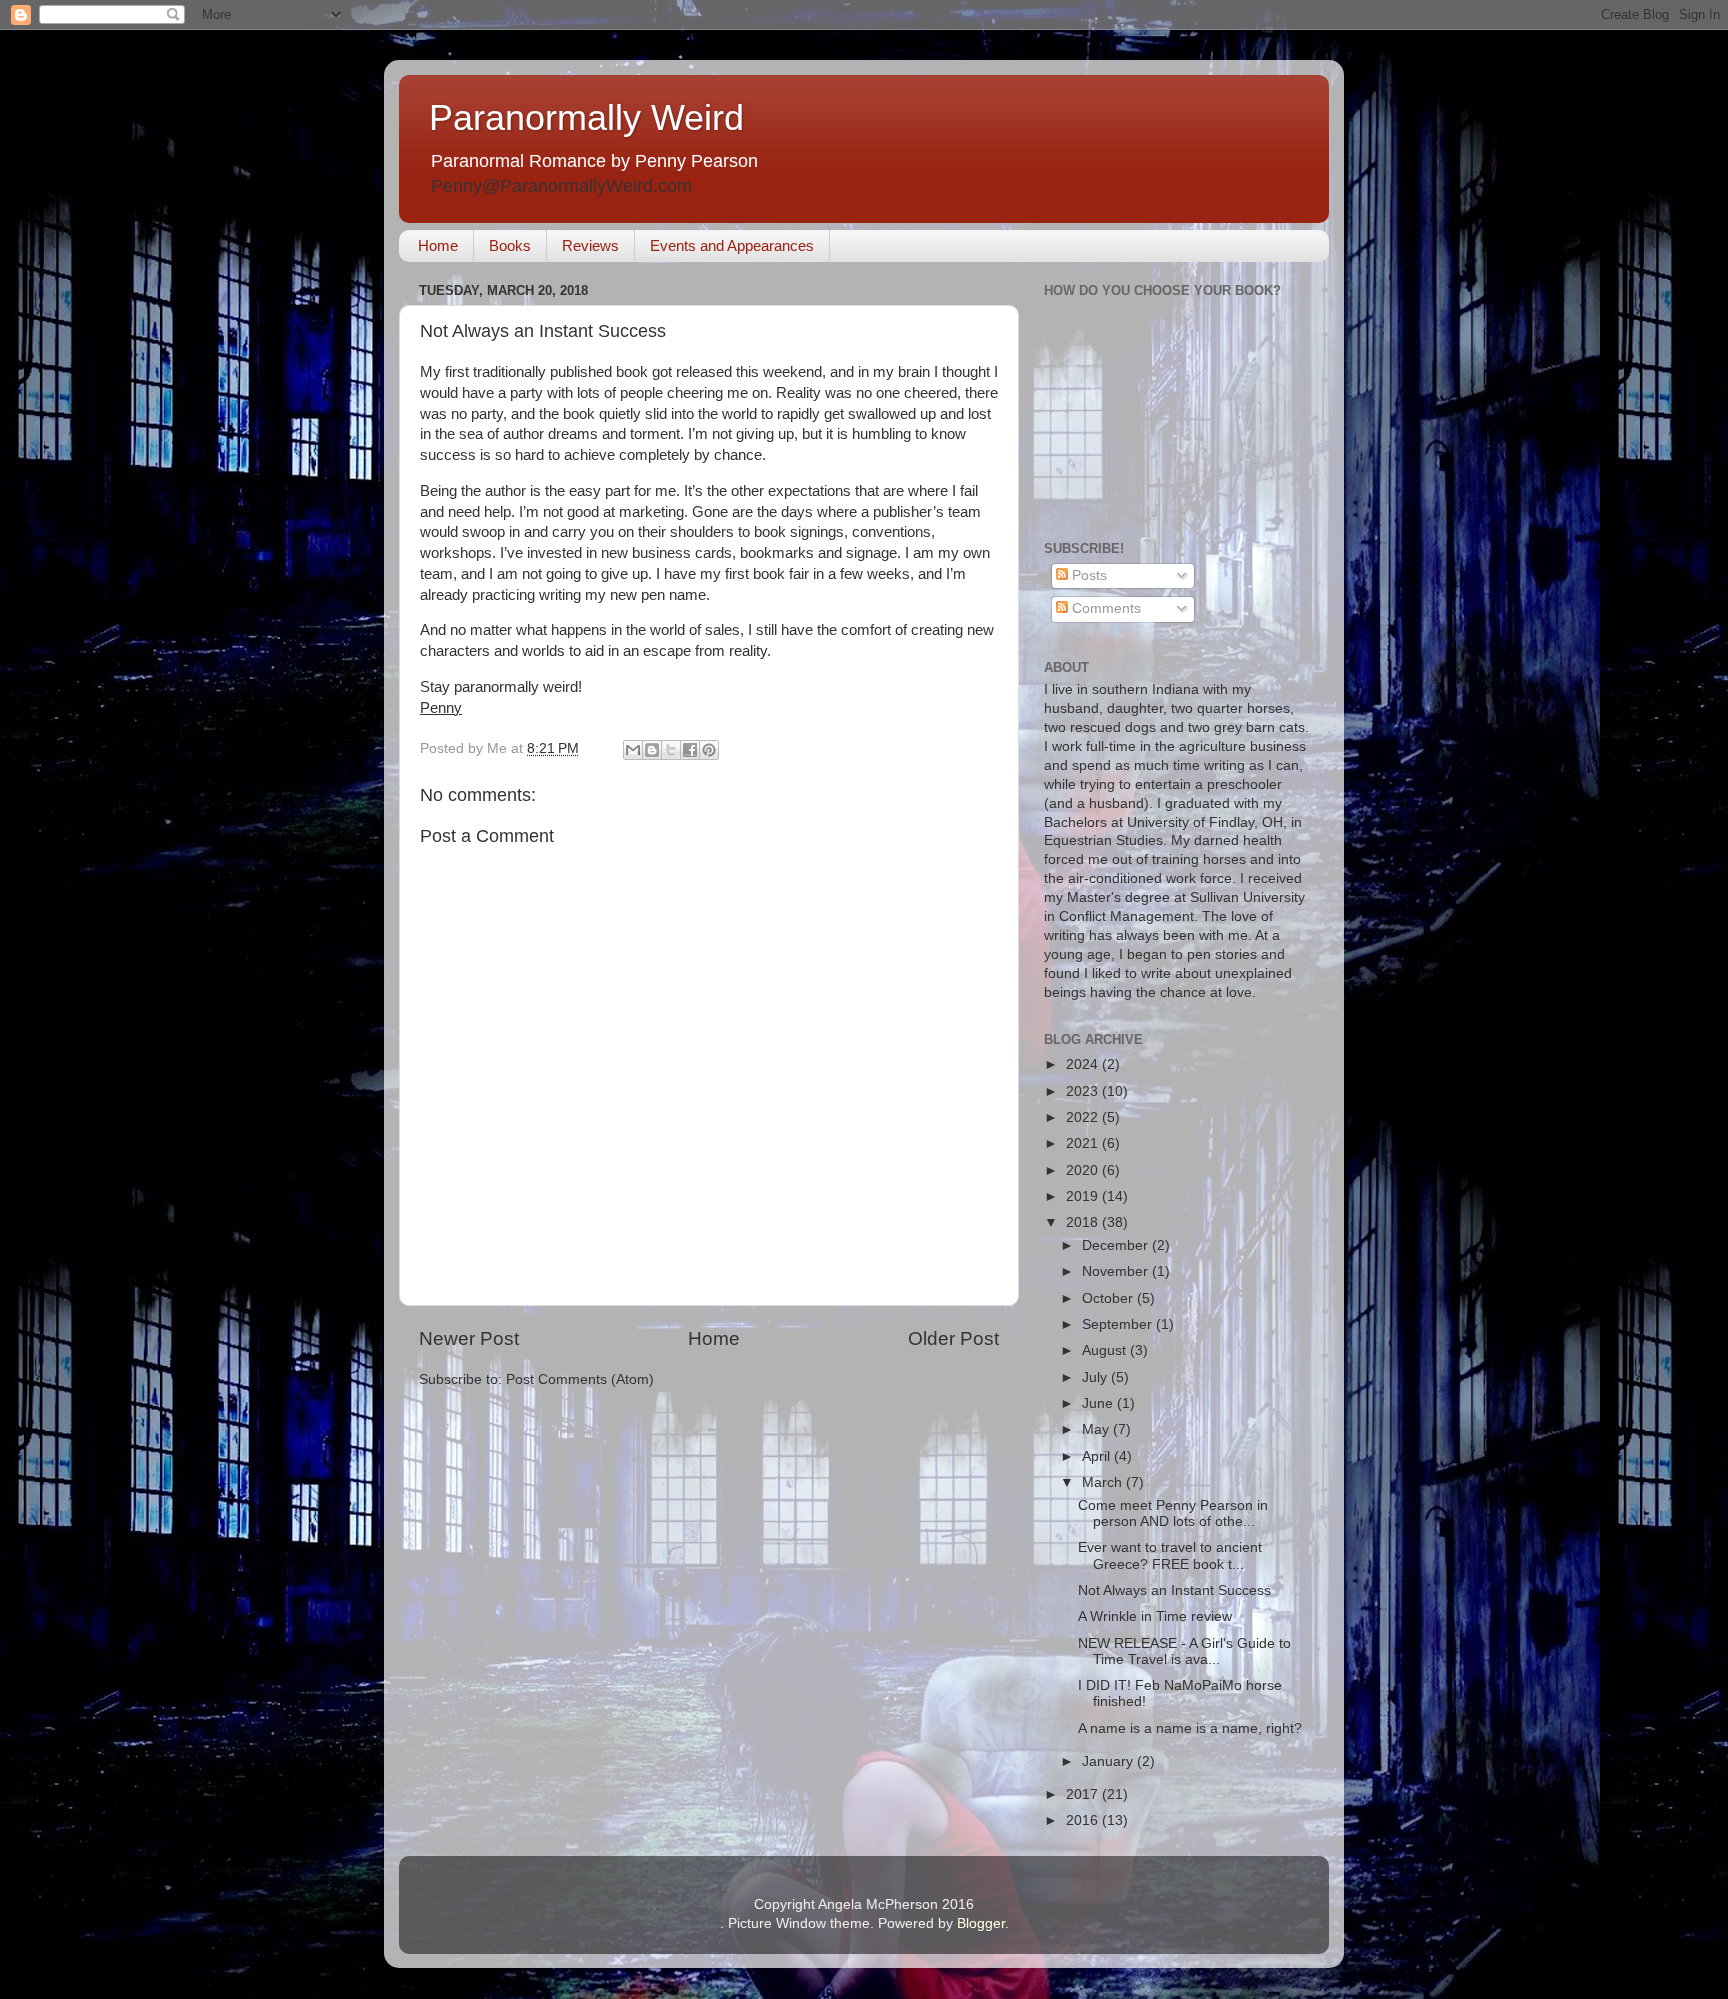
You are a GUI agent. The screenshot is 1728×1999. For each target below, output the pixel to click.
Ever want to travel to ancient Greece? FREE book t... (1170, 1555)
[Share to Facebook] (690, 750)
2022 (1084, 1117)
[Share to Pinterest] (709, 750)
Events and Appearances (732, 245)
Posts (1087, 575)
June (1099, 1403)
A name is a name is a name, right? (1190, 1728)
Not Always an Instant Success (1174, 1590)
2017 (1084, 1794)
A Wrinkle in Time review (1155, 1616)
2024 (1084, 1064)
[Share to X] (671, 750)
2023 (1084, 1091)
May (1097, 1429)
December (1117, 1245)
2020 (1084, 1170)
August (1106, 1350)
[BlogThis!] (652, 750)
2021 (1084, 1143)
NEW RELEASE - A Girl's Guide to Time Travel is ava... (1184, 1651)
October (1109, 1298)
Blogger (981, 1923)
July (1096, 1377)
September (1119, 1324)
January (1109, 1761)
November (1117, 1271)
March (1104, 1482)
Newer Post (469, 1338)
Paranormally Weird (586, 117)
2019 (1084, 1196)
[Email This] (633, 750)
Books (510, 245)
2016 (1084, 1820)
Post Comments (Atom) (580, 1379)
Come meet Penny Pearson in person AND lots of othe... (1173, 1513)
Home (438, 245)
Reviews (590, 245)
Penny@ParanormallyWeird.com (561, 186)
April (1098, 1456)
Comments (1104, 608)
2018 (1084, 1222)
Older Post (953, 1338)
